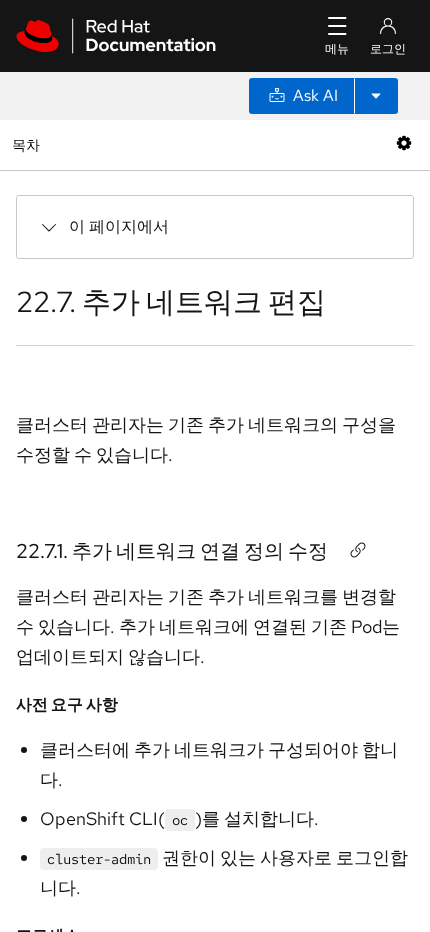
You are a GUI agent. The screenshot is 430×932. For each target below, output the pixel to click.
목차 (28, 144)
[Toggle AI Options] (376, 96)
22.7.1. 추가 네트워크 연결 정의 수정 (172, 551)
